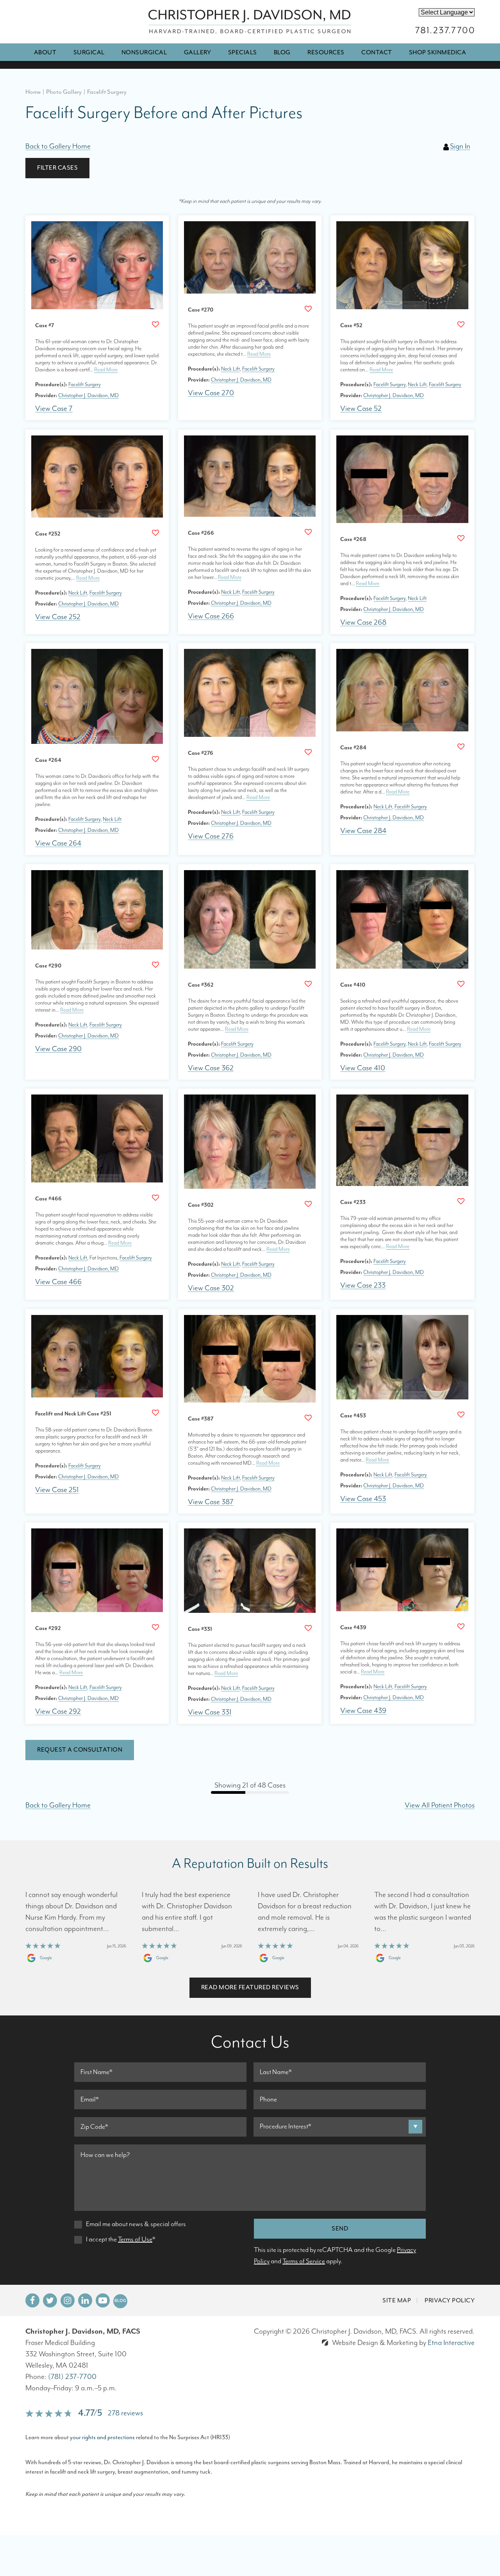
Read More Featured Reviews (250, 1987)
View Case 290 (58, 1049)
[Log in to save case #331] (308, 1628)
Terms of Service (304, 2261)
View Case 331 (210, 1712)
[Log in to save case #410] (461, 984)
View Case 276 (211, 836)
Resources (326, 52)
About (45, 52)
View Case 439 (363, 1711)
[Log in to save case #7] (155, 324)
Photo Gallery (64, 92)
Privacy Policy (450, 2300)
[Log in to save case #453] (461, 1415)
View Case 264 (58, 843)
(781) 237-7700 (72, 2377)
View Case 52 (361, 409)
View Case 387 (211, 1502)
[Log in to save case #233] (461, 1201)
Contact (377, 52)
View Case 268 (363, 623)
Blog (282, 52)
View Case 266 (211, 616)
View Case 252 (58, 617)
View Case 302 (211, 1288)
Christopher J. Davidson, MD (88, 396)
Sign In (460, 146)
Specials (243, 52)
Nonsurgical (144, 52)
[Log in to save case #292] (155, 1627)
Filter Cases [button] (57, 168)
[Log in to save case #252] (155, 533)
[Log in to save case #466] (155, 1198)
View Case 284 (363, 831)
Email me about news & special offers (136, 2224)
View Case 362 (211, 1068)
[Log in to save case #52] (461, 324)
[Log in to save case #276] (308, 752)
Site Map (397, 2300)
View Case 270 (211, 393)
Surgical (89, 52)
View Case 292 (58, 1712)
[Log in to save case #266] (308, 532)
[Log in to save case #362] (308, 984)
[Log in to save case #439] (461, 1627)
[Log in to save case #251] (155, 1413)
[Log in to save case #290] (155, 965)
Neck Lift (230, 369)
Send (340, 2228)
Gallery (198, 52)
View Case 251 (57, 1490)
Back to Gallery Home (58, 146)
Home (33, 92)
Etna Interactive (451, 2343)
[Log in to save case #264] (155, 759)
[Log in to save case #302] (308, 1204)
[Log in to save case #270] (308, 309)
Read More (106, 370)
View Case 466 (58, 1282)
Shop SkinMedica (438, 52)
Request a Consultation (80, 1750)
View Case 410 (363, 1068)
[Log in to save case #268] (461, 538)
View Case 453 (363, 1499)
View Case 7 (54, 409)
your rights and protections (102, 2437)
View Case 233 (363, 1285)
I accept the (101, 2239)
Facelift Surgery (85, 385)
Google (46, 1958)
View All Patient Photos (440, 1805)
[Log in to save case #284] (461, 747)
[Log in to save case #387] (308, 1418)
